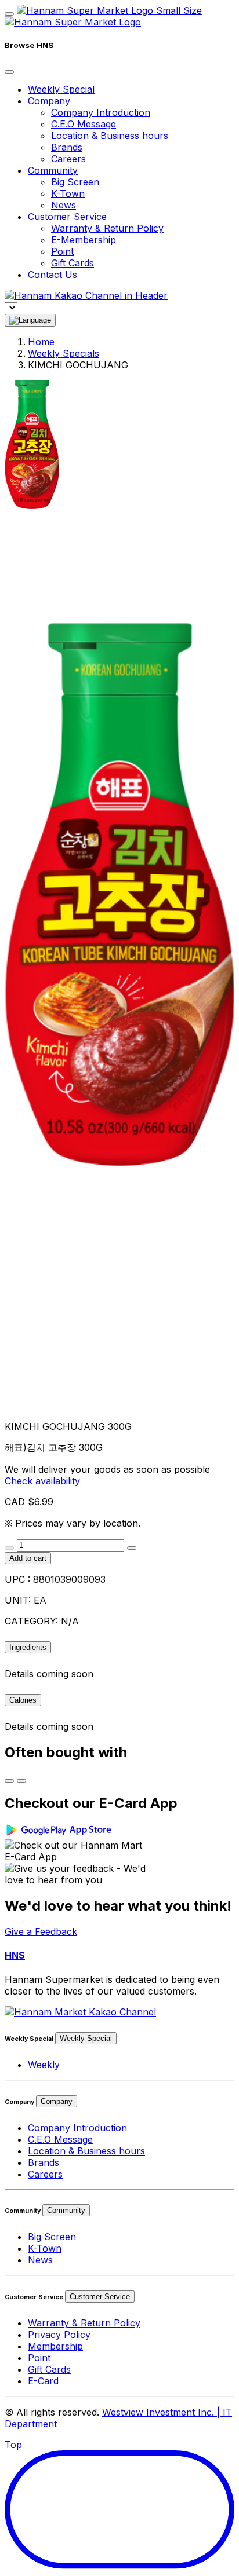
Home (41, 342)
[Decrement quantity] (9, 1548)
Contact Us (52, 275)
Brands (67, 147)
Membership (55, 2346)
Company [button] (49, 101)
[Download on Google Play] (37, 1834)
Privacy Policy (59, 2334)
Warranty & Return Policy (107, 228)
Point (62, 251)
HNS (15, 1955)
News (64, 205)
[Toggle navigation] (9, 14)
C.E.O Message (84, 124)
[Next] (21, 1781)
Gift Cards (73, 263)
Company (57, 2101)
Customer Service (100, 2297)
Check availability (42, 1481)
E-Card (43, 2381)
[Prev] (9, 1781)
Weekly (44, 2065)
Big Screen (75, 182)
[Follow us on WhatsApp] (80, 2012)
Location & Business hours (110, 136)
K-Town (68, 193)
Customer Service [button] (67, 217)
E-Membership (84, 240)
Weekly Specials (64, 353)
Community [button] (53, 170)
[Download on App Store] (91, 1834)
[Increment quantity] (132, 1548)
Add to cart (28, 1558)
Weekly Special (61, 89)
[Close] (9, 72)
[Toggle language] (30, 320)
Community (66, 2210)
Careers (68, 159)
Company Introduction (101, 112)
